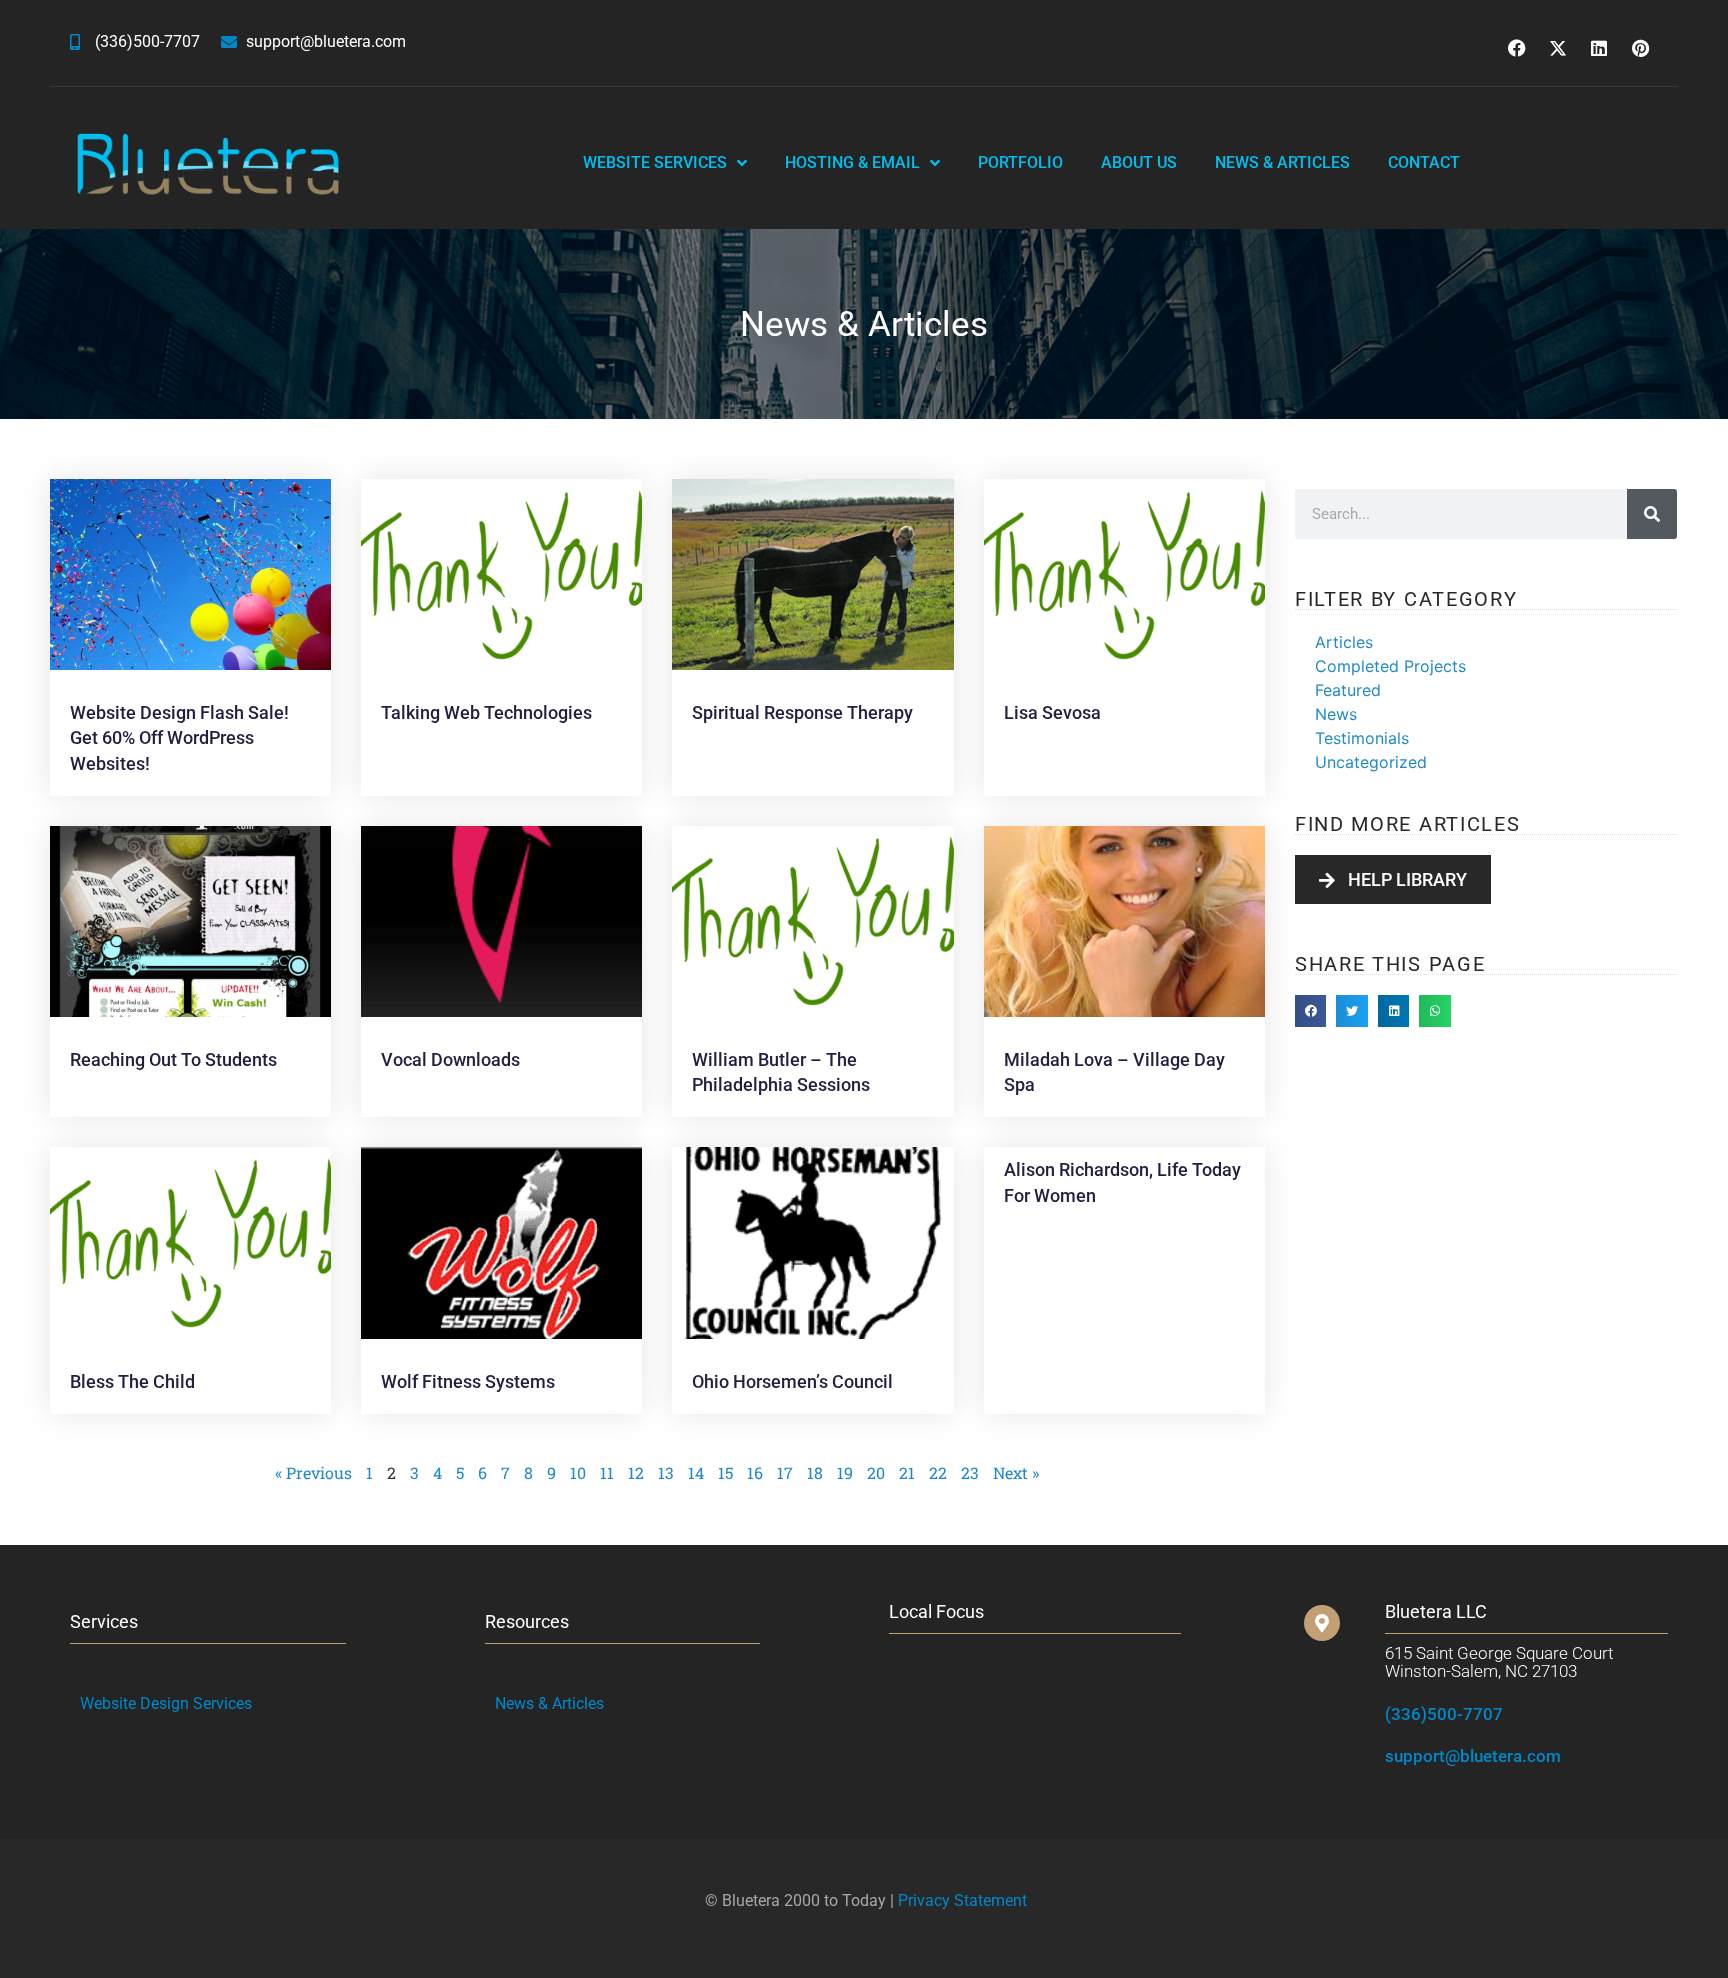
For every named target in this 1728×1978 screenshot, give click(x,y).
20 (876, 1472)
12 (636, 1472)
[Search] (1652, 514)
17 (785, 1472)
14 (696, 1472)
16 (755, 1472)
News (1336, 714)
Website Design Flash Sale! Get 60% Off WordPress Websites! (179, 737)
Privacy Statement (962, 1900)
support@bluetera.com (1473, 1756)
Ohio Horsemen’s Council (792, 1381)
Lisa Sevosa (1052, 712)
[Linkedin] (1599, 48)
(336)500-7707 (1444, 1714)
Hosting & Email (852, 162)
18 (815, 1472)
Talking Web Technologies (486, 712)
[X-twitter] (1558, 48)
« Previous (313, 1472)
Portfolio (1020, 162)
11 (607, 1472)
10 (578, 1472)
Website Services (655, 162)
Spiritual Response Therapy (802, 712)
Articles (1344, 642)
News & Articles (1282, 162)
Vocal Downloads (450, 1059)
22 (938, 1472)
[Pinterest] (1640, 48)
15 (725, 1472)
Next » (1016, 1472)
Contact (1424, 162)
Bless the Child (132, 1381)
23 (970, 1472)
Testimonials (1362, 738)
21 (907, 1472)
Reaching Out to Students (173, 1059)
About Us (1139, 162)
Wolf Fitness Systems (468, 1381)
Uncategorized (1371, 762)
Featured (1348, 690)
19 (845, 1472)
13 (666, 1472)
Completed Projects (1390, 666)
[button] (1311, 1011)
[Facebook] (1517, 48)
